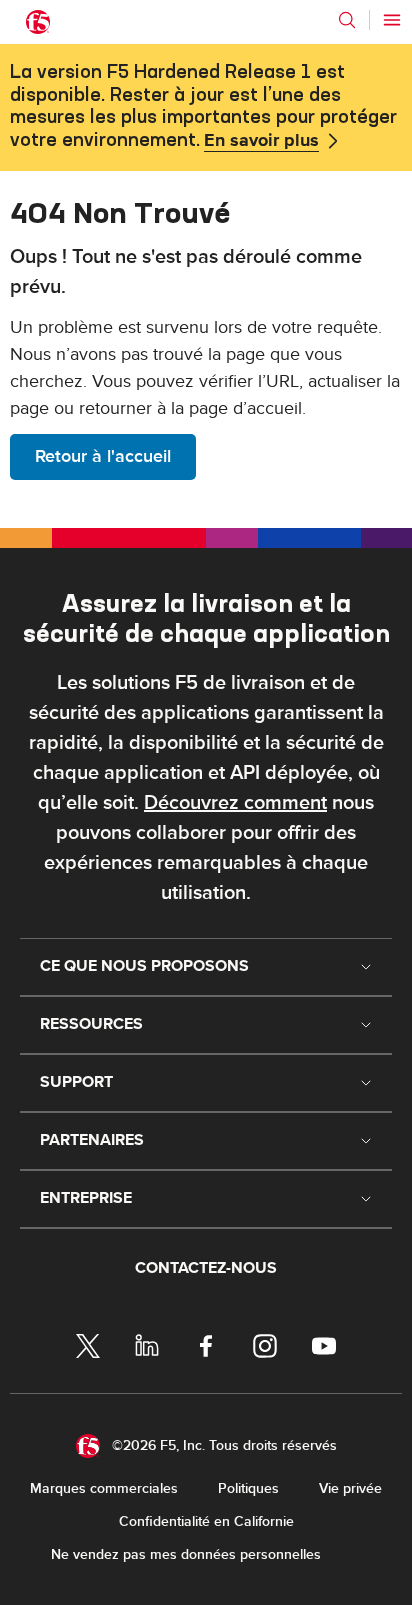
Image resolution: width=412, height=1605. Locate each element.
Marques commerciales (104, 1488)
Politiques (248, 1488)
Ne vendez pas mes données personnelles (186, 1554)
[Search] (347, 20)
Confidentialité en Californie (206, 1521)
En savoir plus (261, 141)
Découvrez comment (235, 803)
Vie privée (350, 1488)
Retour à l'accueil (103, 456)
